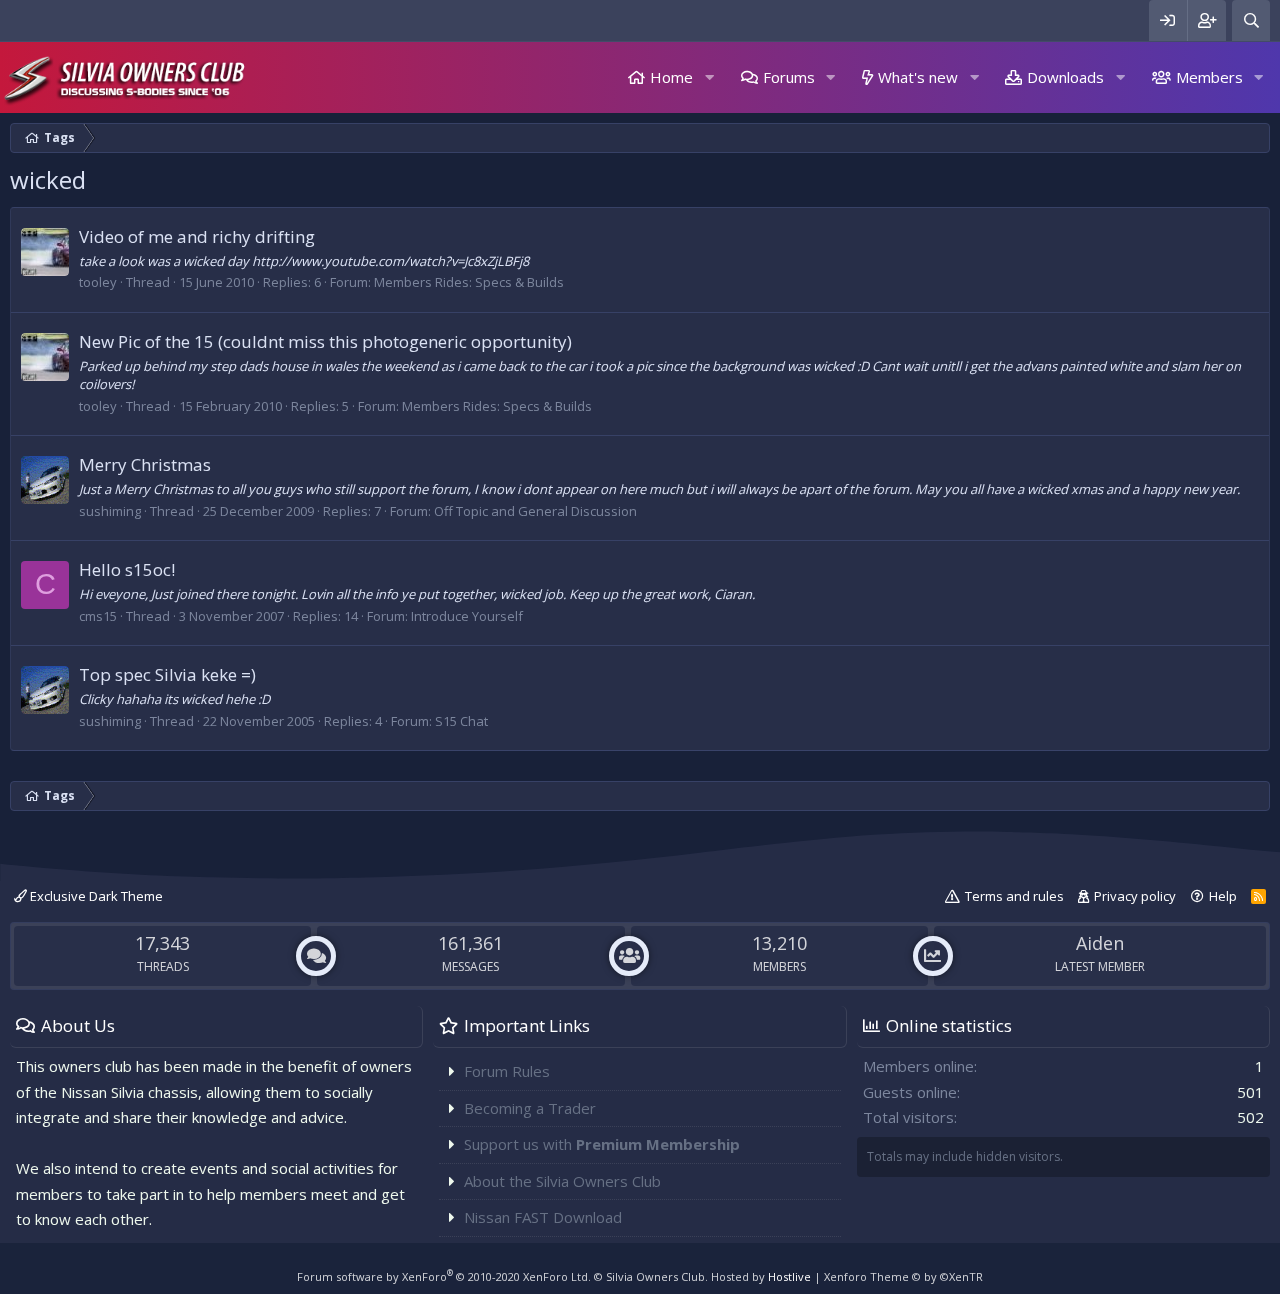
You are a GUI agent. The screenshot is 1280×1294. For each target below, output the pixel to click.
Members (1209, 77)
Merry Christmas (145, 464)
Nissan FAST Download (543, 1217)
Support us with (602, 1144)
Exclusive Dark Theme (95, 896)
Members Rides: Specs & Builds (469, 282)
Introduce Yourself (467, 616)
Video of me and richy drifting (197, 236)
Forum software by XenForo (444, 1276)
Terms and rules (1014, 896)
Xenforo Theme (903, 1276)
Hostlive (789, 1276)
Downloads (1065, 77)
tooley (98, 282)
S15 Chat (461, 721)
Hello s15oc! (127, 569)
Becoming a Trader (530, 1108)
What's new (918, 77)
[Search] (1251, 20)
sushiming (110, 511)
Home (671, 77)
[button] (709, 77)
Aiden (1100, 943)
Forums (789, 77)
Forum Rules (507, 1071)
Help (1223, 896)
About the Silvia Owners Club (562, 1181)
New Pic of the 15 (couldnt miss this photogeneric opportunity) (325, 341)
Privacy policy (1135, 896)
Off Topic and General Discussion (535, 511)
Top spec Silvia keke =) (167, 674)
